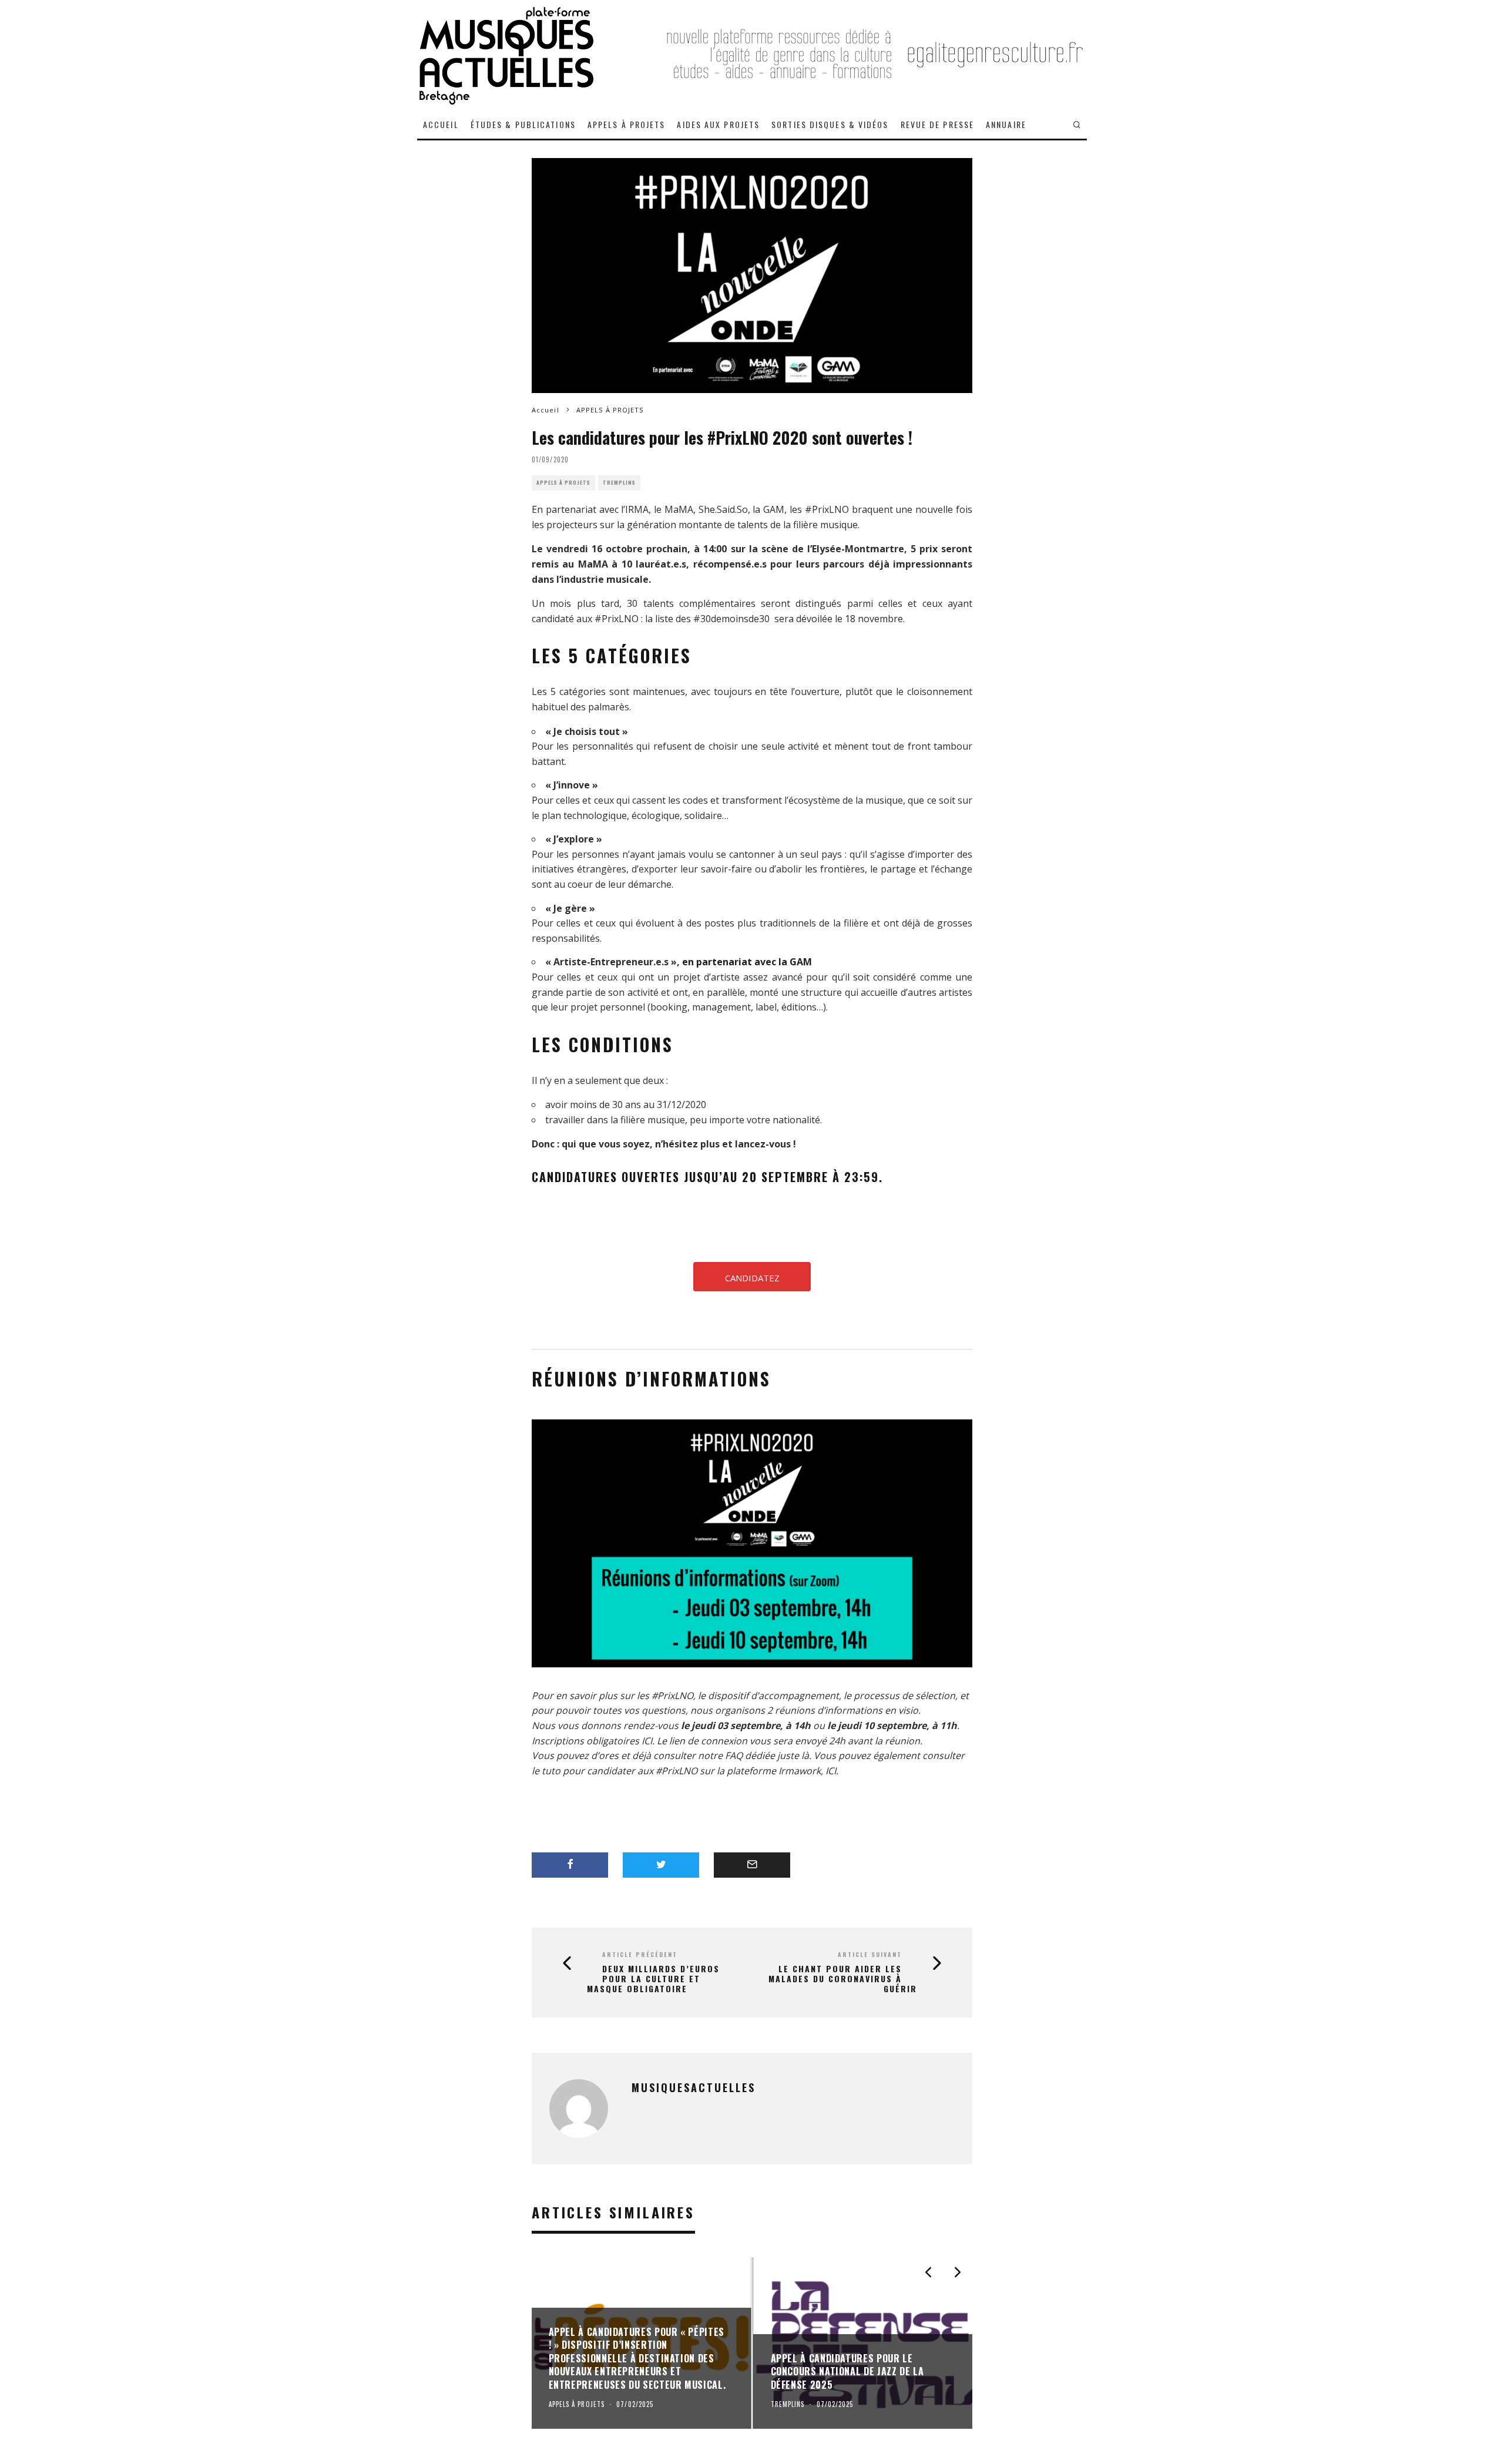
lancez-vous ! (766, 1144)
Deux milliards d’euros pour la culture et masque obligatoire (653, 1979)
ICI (647, 1741)
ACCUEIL (441, 124)
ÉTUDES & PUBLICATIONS (523, 124)
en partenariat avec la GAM (747, 962)
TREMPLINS (619, 483)
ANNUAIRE (1006, 124)
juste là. (794, 1755)
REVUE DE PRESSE (938, 124)
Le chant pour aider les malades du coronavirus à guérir (843, 1979)
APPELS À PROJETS (627, 124)
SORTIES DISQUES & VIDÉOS (830, 124)
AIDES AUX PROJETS (718, 124)
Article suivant (870, 1954)
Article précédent (640, 1954)
